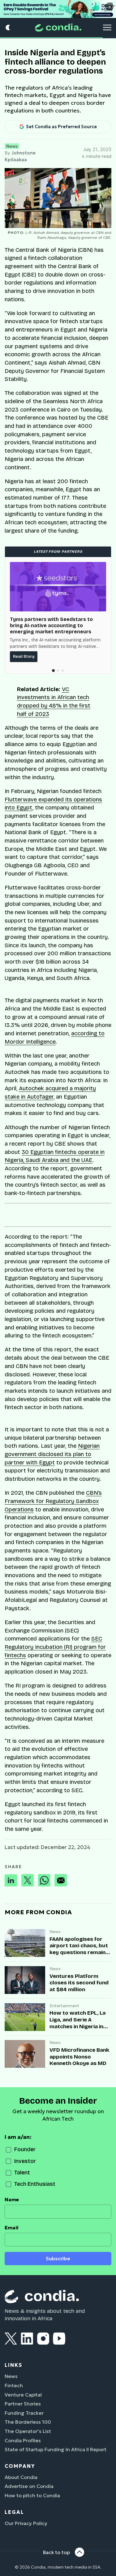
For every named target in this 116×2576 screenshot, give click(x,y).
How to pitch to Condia (32, 2495)
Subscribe (58, 2259)
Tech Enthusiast (35, 2184)
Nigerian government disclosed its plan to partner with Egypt (52, 1454)
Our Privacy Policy (26, 2523)
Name (12, 2200)
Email (12, 2228)
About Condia (21, 2477)
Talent (22, 2173)
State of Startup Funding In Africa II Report (56, 2449)
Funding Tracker (24, 2413)
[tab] (53, 671)
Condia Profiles (23, 2440)
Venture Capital (23, 2395)
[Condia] (58, 28)
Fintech (14, 2385)
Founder (25, 2149)
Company (20, 2466)
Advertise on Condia (29, 2486)
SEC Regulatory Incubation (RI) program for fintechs (55, 1647)
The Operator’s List (28, 2431)
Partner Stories (23, 2404)
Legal (14, 2512)
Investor (25, 2161)
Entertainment (64, 2006)
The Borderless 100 (28, 2422)
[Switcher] (8, 28)
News (12, 146)
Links (13, 2365)
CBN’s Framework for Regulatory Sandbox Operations (53, 1501)
